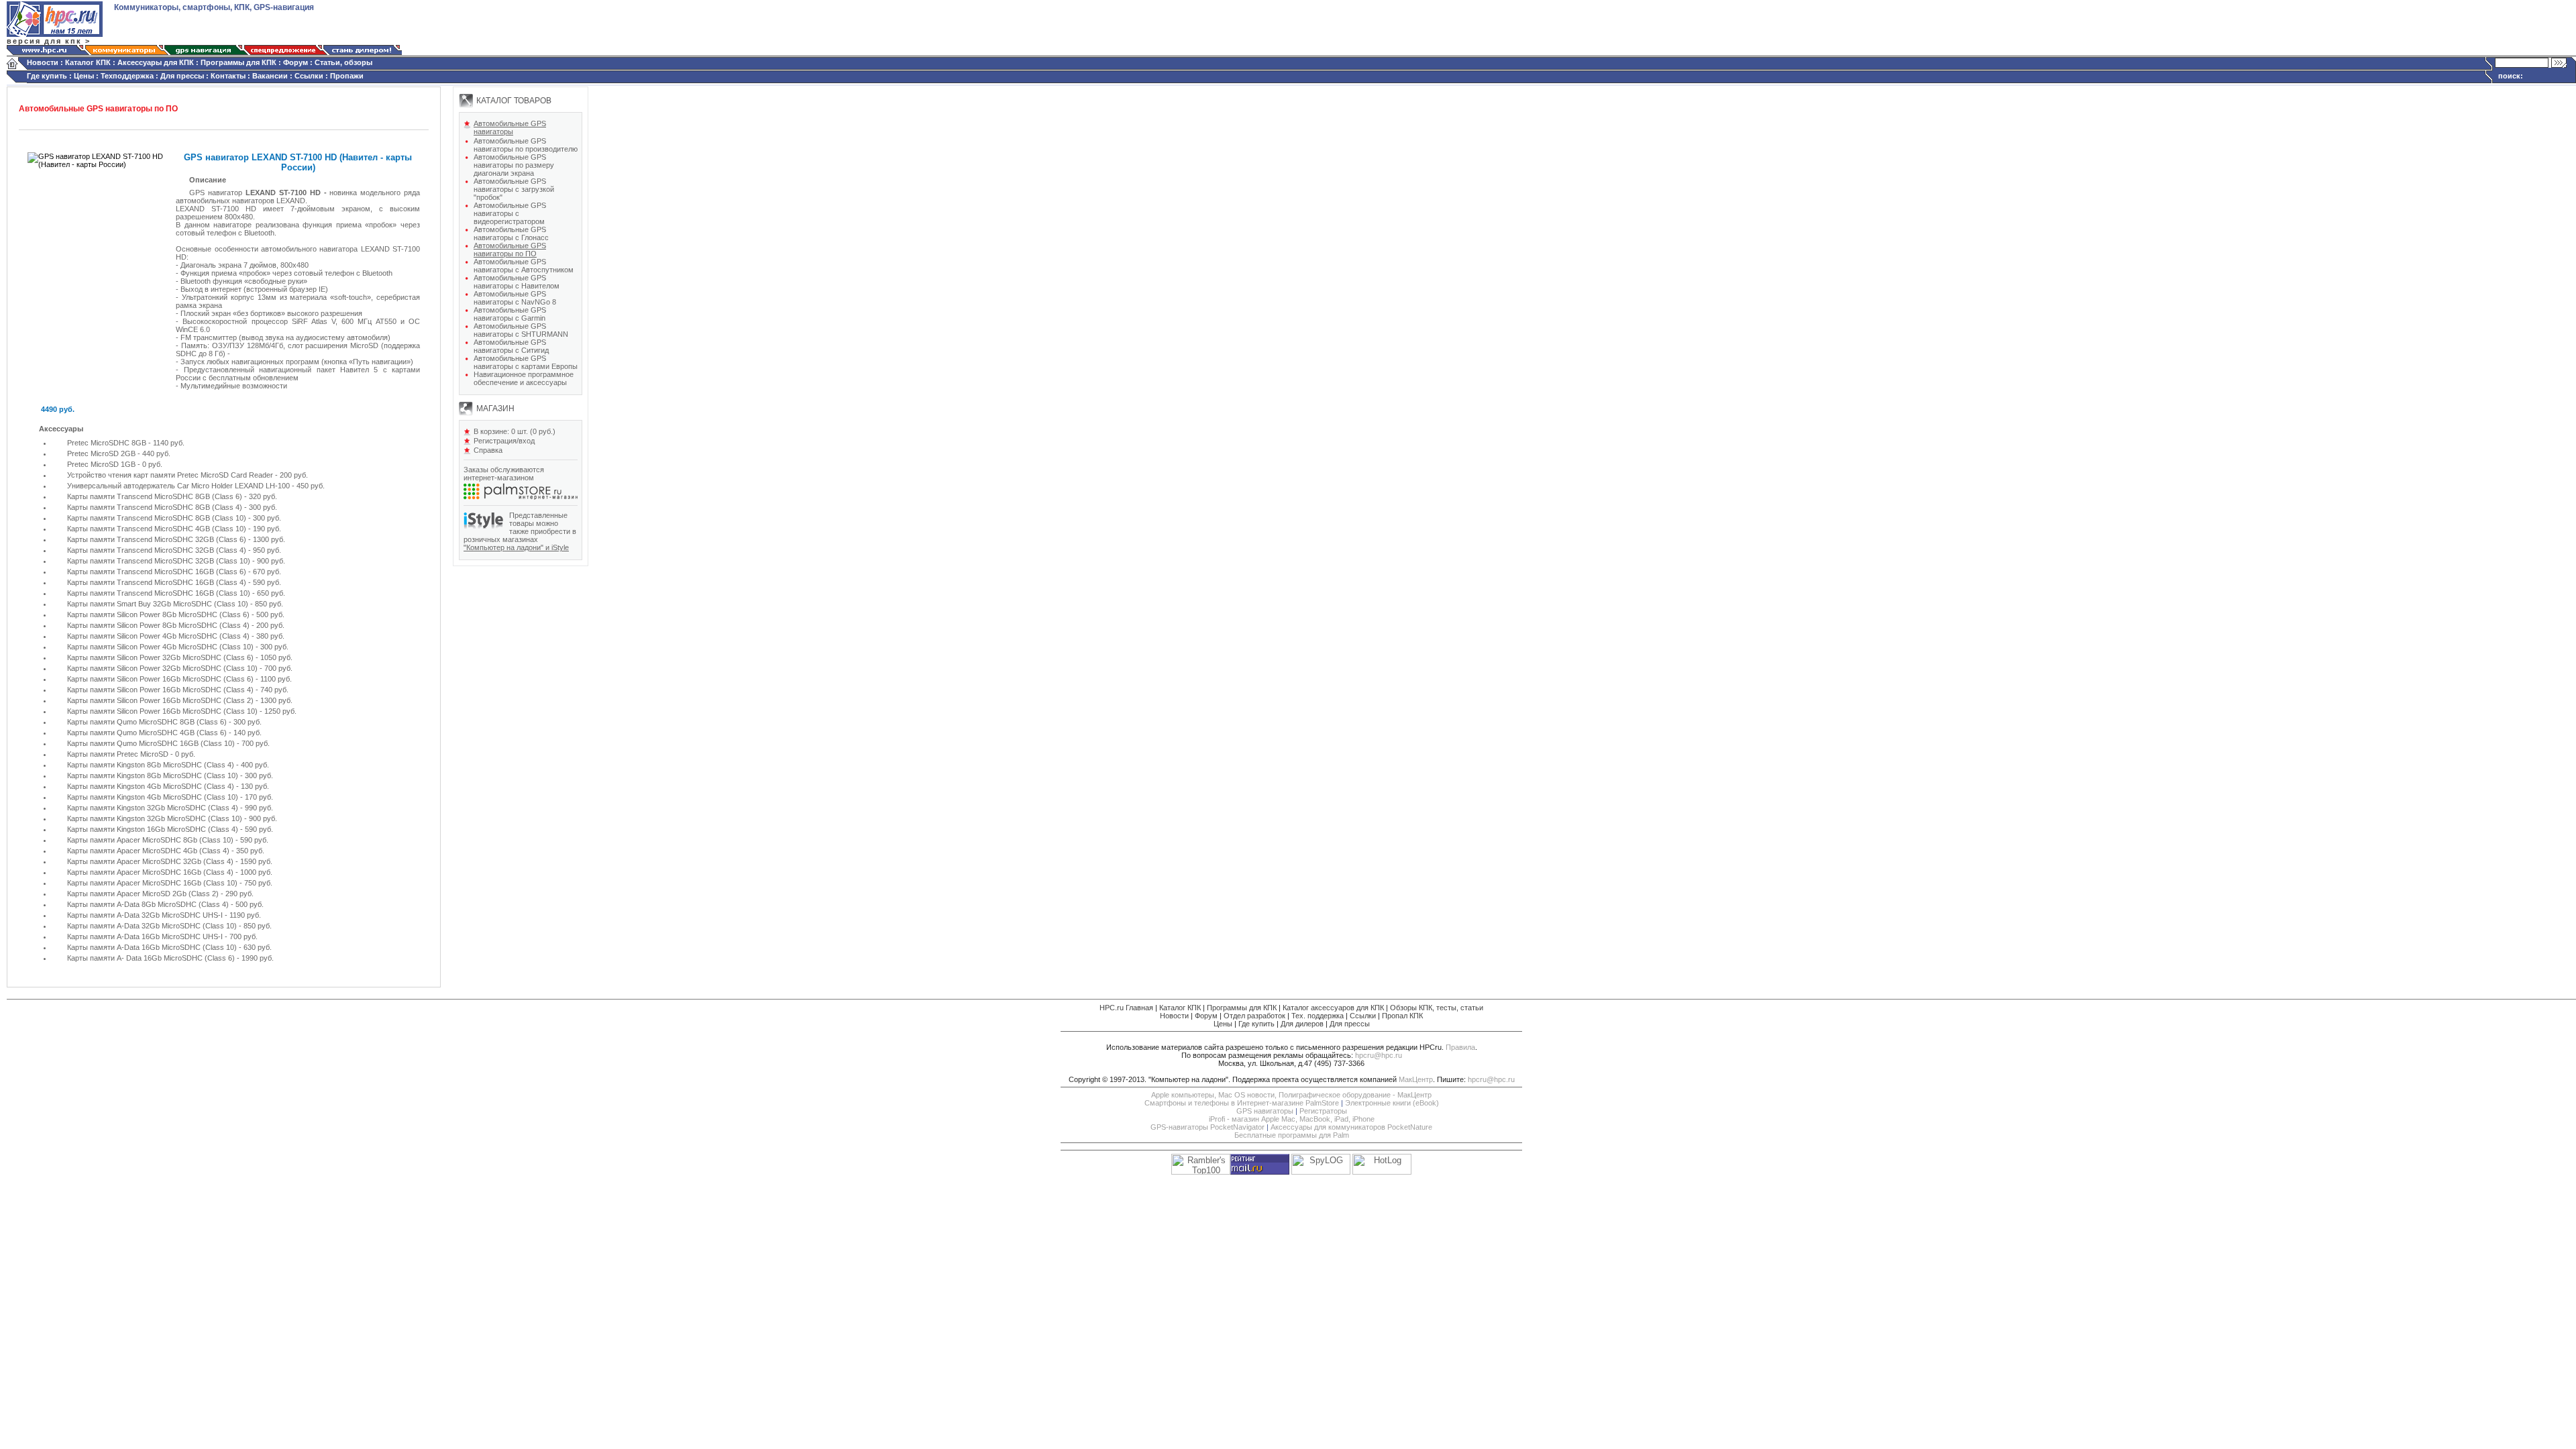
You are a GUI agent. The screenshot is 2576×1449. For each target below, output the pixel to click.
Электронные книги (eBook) (1392, 1103)
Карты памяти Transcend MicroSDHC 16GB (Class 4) (157, 582)
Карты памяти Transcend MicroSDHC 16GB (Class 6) (157, 572)
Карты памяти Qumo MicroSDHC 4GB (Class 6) (147, 733)
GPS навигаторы (1265, 1111)
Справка (488, 450)
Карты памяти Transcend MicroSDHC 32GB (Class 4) (158, 550)
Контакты (228, 76)
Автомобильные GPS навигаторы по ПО (510, 250)
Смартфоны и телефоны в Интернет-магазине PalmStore (1242, 1103)
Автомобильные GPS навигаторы (510, 127)
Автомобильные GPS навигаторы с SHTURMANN (521, 330)
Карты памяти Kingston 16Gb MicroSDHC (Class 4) (154, 829)
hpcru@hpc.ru (1379, 1055)
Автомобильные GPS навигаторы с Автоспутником (524, 266)
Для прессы (182, 76)
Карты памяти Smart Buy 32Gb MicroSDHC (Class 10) (158, 604)
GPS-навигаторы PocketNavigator (1207, 1127)
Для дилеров (1302, 1024)
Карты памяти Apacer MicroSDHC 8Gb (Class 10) (151, 840)
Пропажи (347, 76)
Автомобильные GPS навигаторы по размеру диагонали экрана (514, 165)
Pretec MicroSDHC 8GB (108, 443)
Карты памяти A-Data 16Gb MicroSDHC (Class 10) (152, 947)
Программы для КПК (238, 62)
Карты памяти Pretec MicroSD (118, 754)
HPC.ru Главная (1126, 1008)
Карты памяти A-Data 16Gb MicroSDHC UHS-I (145, 936)
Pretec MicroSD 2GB (101, 453)
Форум (296, 62)
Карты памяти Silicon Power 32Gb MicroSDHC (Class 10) (162, 668)
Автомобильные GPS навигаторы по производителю (526, 145)
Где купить (47, 76)
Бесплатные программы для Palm (1292, 1135)
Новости (43, 62)
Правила (1460, 1047)
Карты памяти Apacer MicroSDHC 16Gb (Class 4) (150, 872)
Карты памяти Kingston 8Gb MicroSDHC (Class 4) (151, 765)
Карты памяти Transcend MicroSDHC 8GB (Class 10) (158, 518)
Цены (84, 76)
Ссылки (309, 76)
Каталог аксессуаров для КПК (1333, 1008)
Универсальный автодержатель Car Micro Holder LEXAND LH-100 (178, 486)
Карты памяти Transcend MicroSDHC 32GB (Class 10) (160, 561)
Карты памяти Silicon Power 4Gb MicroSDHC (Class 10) (161, 647)
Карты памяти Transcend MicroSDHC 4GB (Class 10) (158, 529)
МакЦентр (1416, 1079)
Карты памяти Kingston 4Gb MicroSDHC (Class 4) (152, 786)
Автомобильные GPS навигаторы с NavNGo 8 (515, 298)
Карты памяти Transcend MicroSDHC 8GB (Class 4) (156, 507)
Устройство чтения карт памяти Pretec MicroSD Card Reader (170, 475)
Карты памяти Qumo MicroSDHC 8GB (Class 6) (148, 722)
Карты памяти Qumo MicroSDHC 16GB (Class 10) (152, 743)
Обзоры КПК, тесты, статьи (1437, 1008)
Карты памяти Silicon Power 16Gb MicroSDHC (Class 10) (162, 711)
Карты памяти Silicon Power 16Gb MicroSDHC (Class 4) (160, 690)
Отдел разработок (1254, 1016)
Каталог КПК (88, 62)
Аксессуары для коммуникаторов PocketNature (1351, 1127)
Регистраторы (1323, 1111)
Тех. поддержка (1318, 1016)
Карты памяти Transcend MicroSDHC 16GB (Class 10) (159, 593)
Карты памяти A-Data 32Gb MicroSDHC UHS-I (145, 915)
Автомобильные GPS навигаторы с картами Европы (526, 362)
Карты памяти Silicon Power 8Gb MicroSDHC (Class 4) (159, 625)
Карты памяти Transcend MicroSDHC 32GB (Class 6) (158, 539)
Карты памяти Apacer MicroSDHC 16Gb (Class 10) (153, 883)
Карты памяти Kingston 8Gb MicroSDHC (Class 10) (154, 775)
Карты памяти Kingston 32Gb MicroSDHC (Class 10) (156, 818)
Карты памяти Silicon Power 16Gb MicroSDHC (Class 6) (161, 679)
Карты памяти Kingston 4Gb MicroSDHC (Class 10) (154, 797)
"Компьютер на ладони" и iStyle (516, 547)
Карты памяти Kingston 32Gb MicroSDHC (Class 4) (154, 808)
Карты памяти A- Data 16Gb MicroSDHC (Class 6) (152, 958)
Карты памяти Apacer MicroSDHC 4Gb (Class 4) (148, 851)
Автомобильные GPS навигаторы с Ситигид (511, 346)
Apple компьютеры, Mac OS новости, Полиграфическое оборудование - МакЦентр (1291, 1095)
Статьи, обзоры (343, 62)
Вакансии (270, 76)
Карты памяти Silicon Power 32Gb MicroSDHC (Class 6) (161, 657)
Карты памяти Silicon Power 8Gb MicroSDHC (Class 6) (159, 614)
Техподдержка (127, 76)
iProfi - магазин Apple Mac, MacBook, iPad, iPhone (1292, 1119)
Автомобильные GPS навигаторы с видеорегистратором (510, 213)
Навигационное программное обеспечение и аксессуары (524, 378)
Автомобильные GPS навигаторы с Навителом (517, 282)
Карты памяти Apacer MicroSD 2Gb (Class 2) (143, 894)
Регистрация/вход (504, 441)
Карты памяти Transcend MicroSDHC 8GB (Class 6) (155, 496)
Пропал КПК (1402, 1016)
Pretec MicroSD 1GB (101, 464)
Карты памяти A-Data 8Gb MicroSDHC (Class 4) (148, 904)
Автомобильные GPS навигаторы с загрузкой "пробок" (514, 189)
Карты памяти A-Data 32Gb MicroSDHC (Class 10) (153, 926)
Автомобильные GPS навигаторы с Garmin (510, 314)
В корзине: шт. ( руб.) (515, 431)
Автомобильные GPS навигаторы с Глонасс (511, 233)
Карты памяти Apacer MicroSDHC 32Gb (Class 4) (150, 861)
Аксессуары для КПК (156, 62)
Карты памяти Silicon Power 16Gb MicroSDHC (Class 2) (161, 700)
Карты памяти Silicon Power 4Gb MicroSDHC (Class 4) (158, 636)
